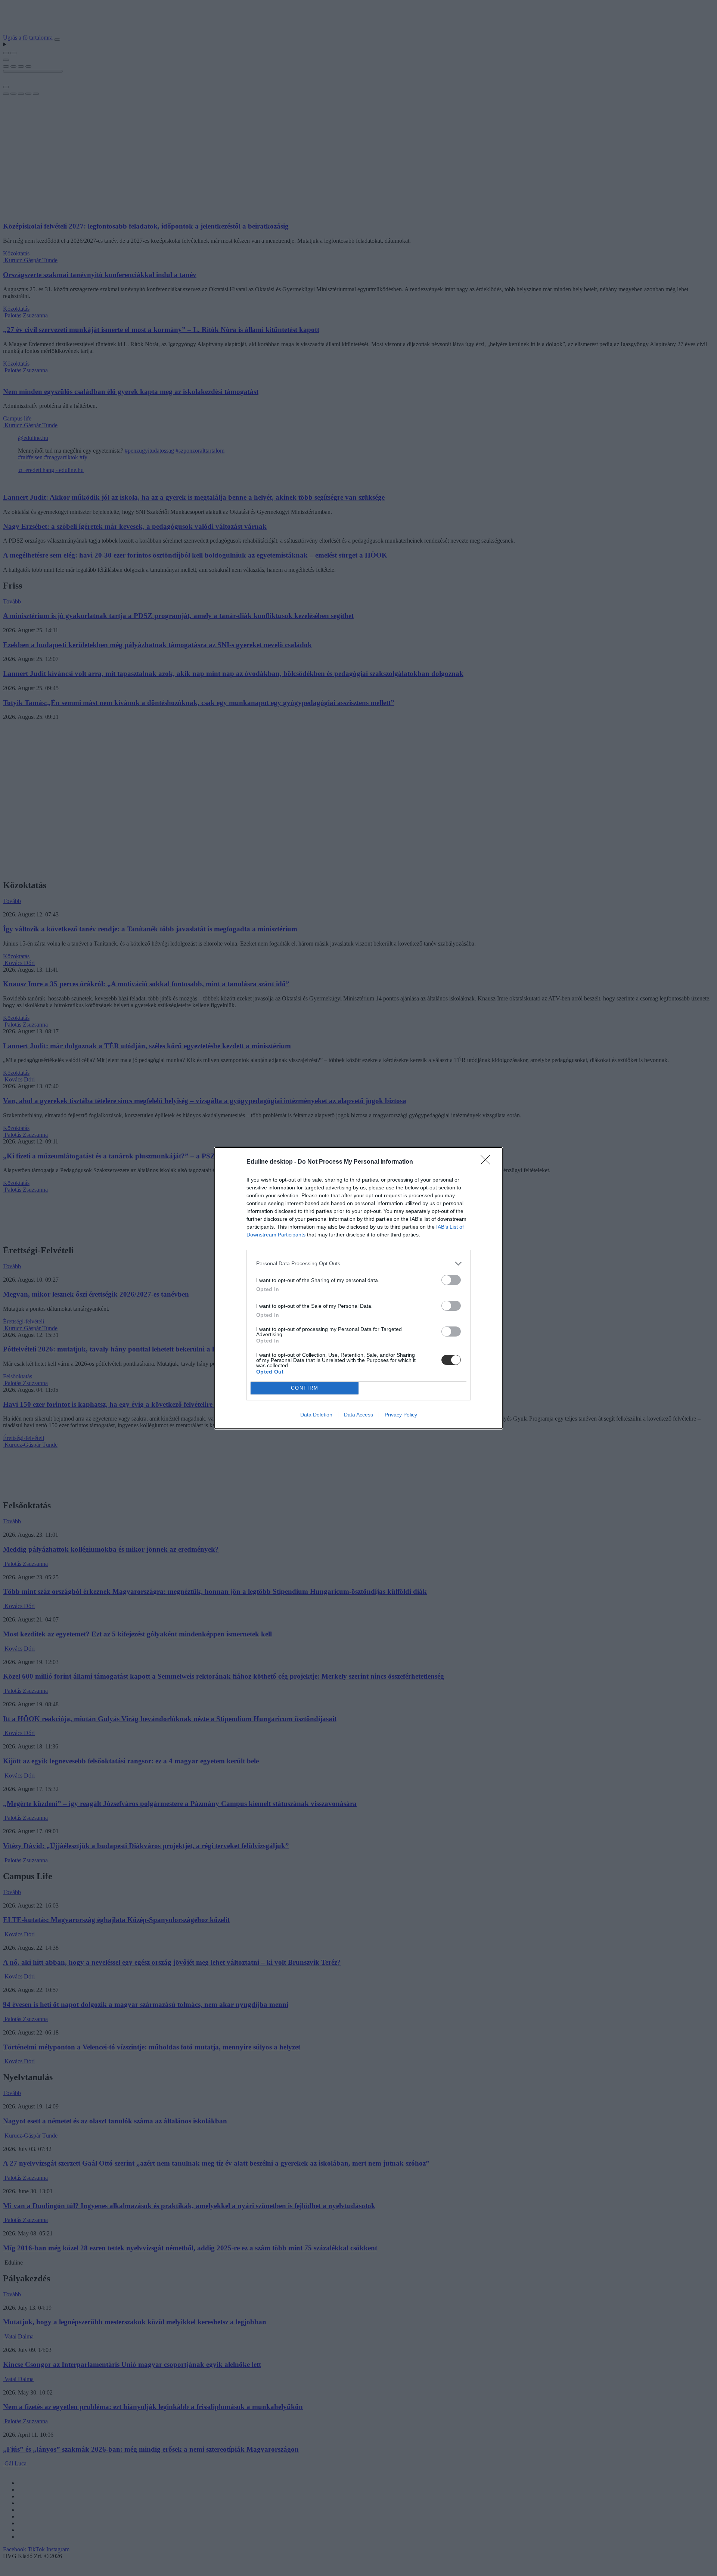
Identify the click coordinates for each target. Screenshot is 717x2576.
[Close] (488, 1162)
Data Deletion (316, 1415)
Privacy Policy (401, 1415)
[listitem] (358, 1264)
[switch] (451, 1280)
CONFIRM (305, 1388)
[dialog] (358, 1288)
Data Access (358, 1415)
